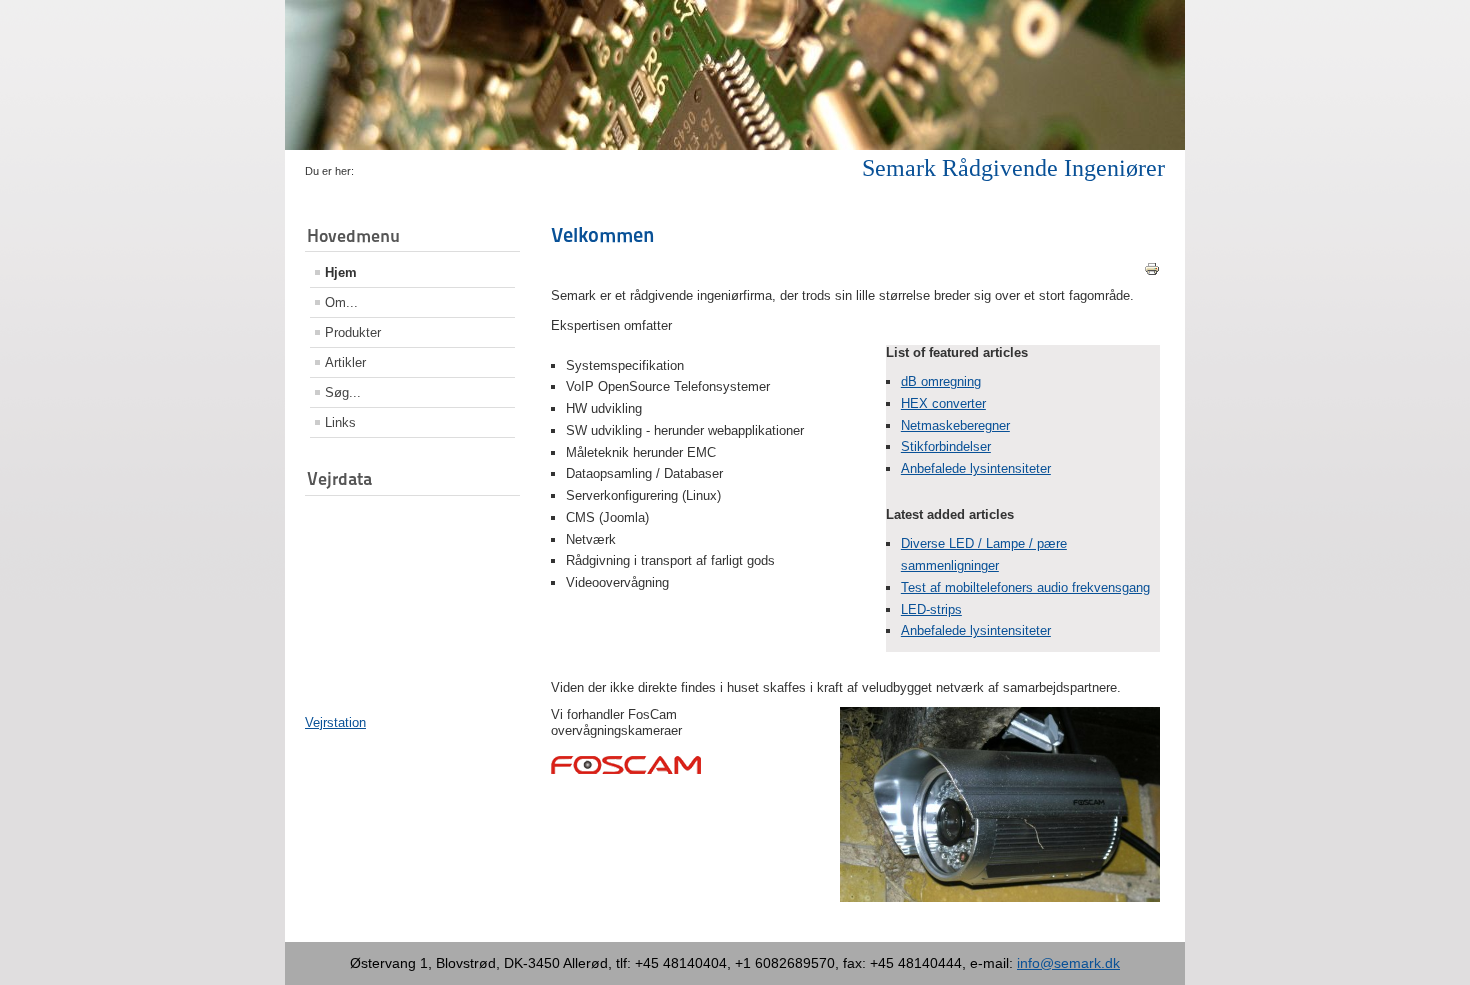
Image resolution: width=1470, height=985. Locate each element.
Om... (341, 302)
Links (340, 422)
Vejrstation (335, 722)
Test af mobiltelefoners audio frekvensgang (1025, 587)
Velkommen (603, 235)
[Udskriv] (1152, 272)
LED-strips (931, 609)
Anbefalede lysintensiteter (976, 468)
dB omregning (941, 381)
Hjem (341, 272)
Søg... (343, 392)
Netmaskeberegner (955, 425)
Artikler (345, 362)
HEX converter (943, 403)
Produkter (353, 332)
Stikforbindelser (946, 446)
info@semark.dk (1068, 963)
